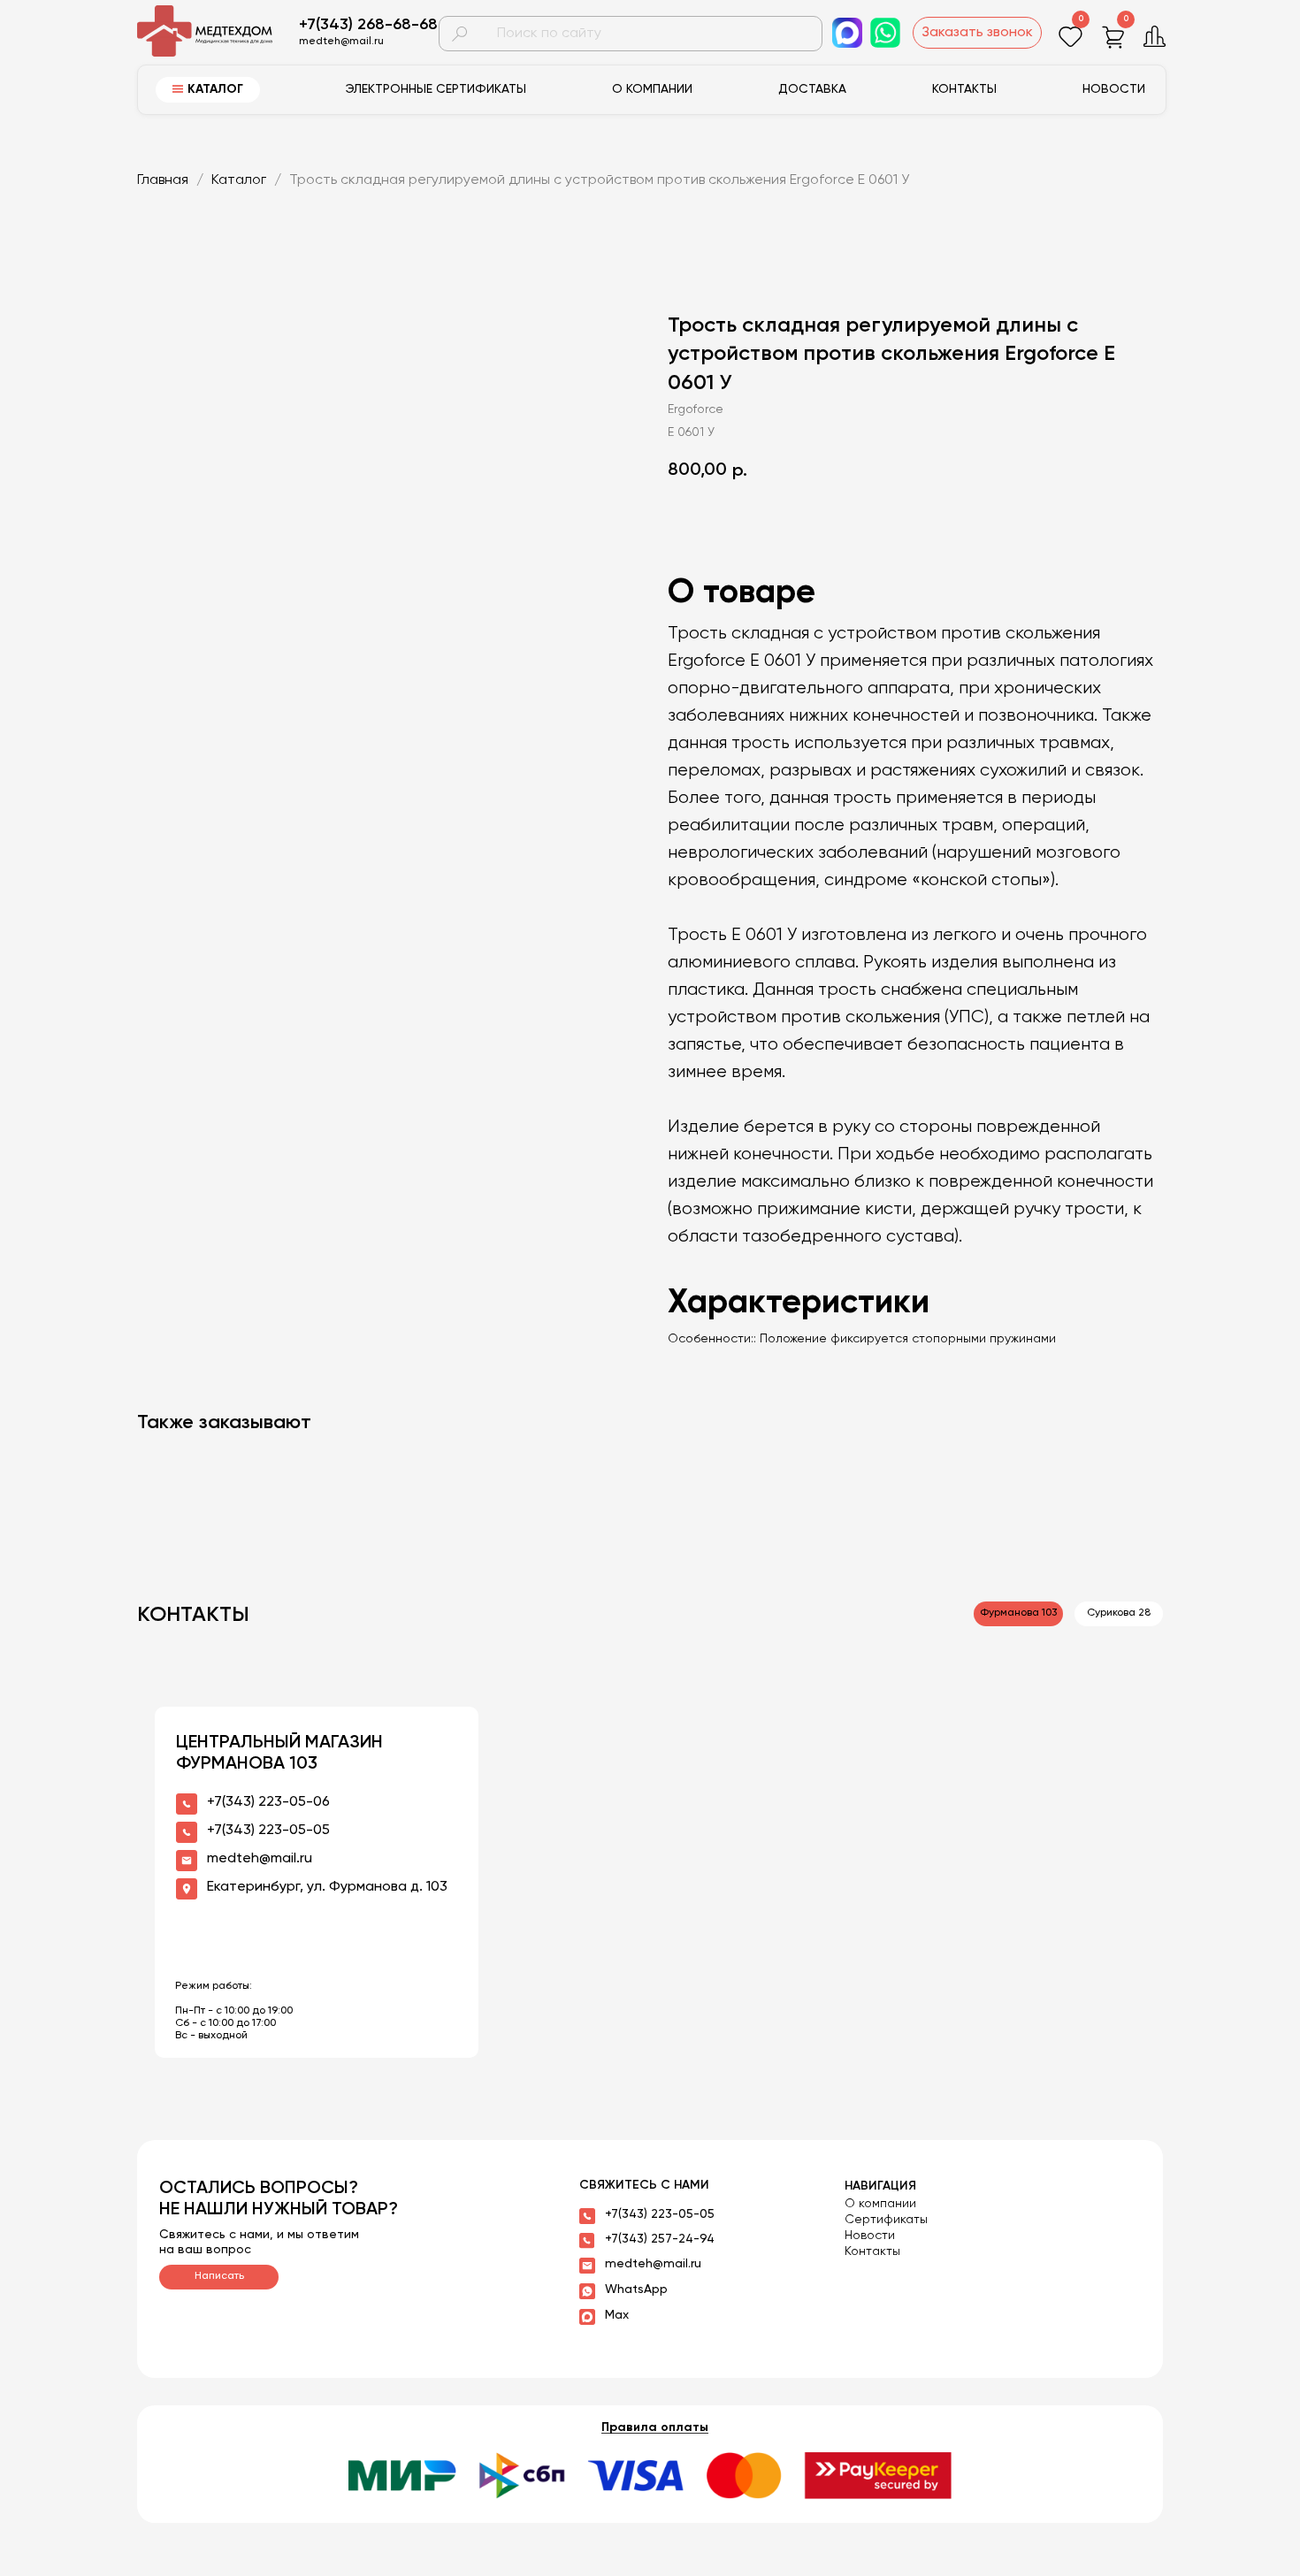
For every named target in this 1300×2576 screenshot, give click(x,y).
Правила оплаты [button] (655, 2427)
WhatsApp (636, 2289)
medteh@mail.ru (653, 2264)
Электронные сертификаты (436, 89)
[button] (977, 33)
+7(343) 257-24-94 (660, 2239)
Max (617, 2315)
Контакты (964, 89)
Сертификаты (886, 2220)
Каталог (241, 180)
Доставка (812, 89)
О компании (652, 89)
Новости (1114, 89)
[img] (215, 31)
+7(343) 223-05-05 (660, 2214)
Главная (163, 180)
